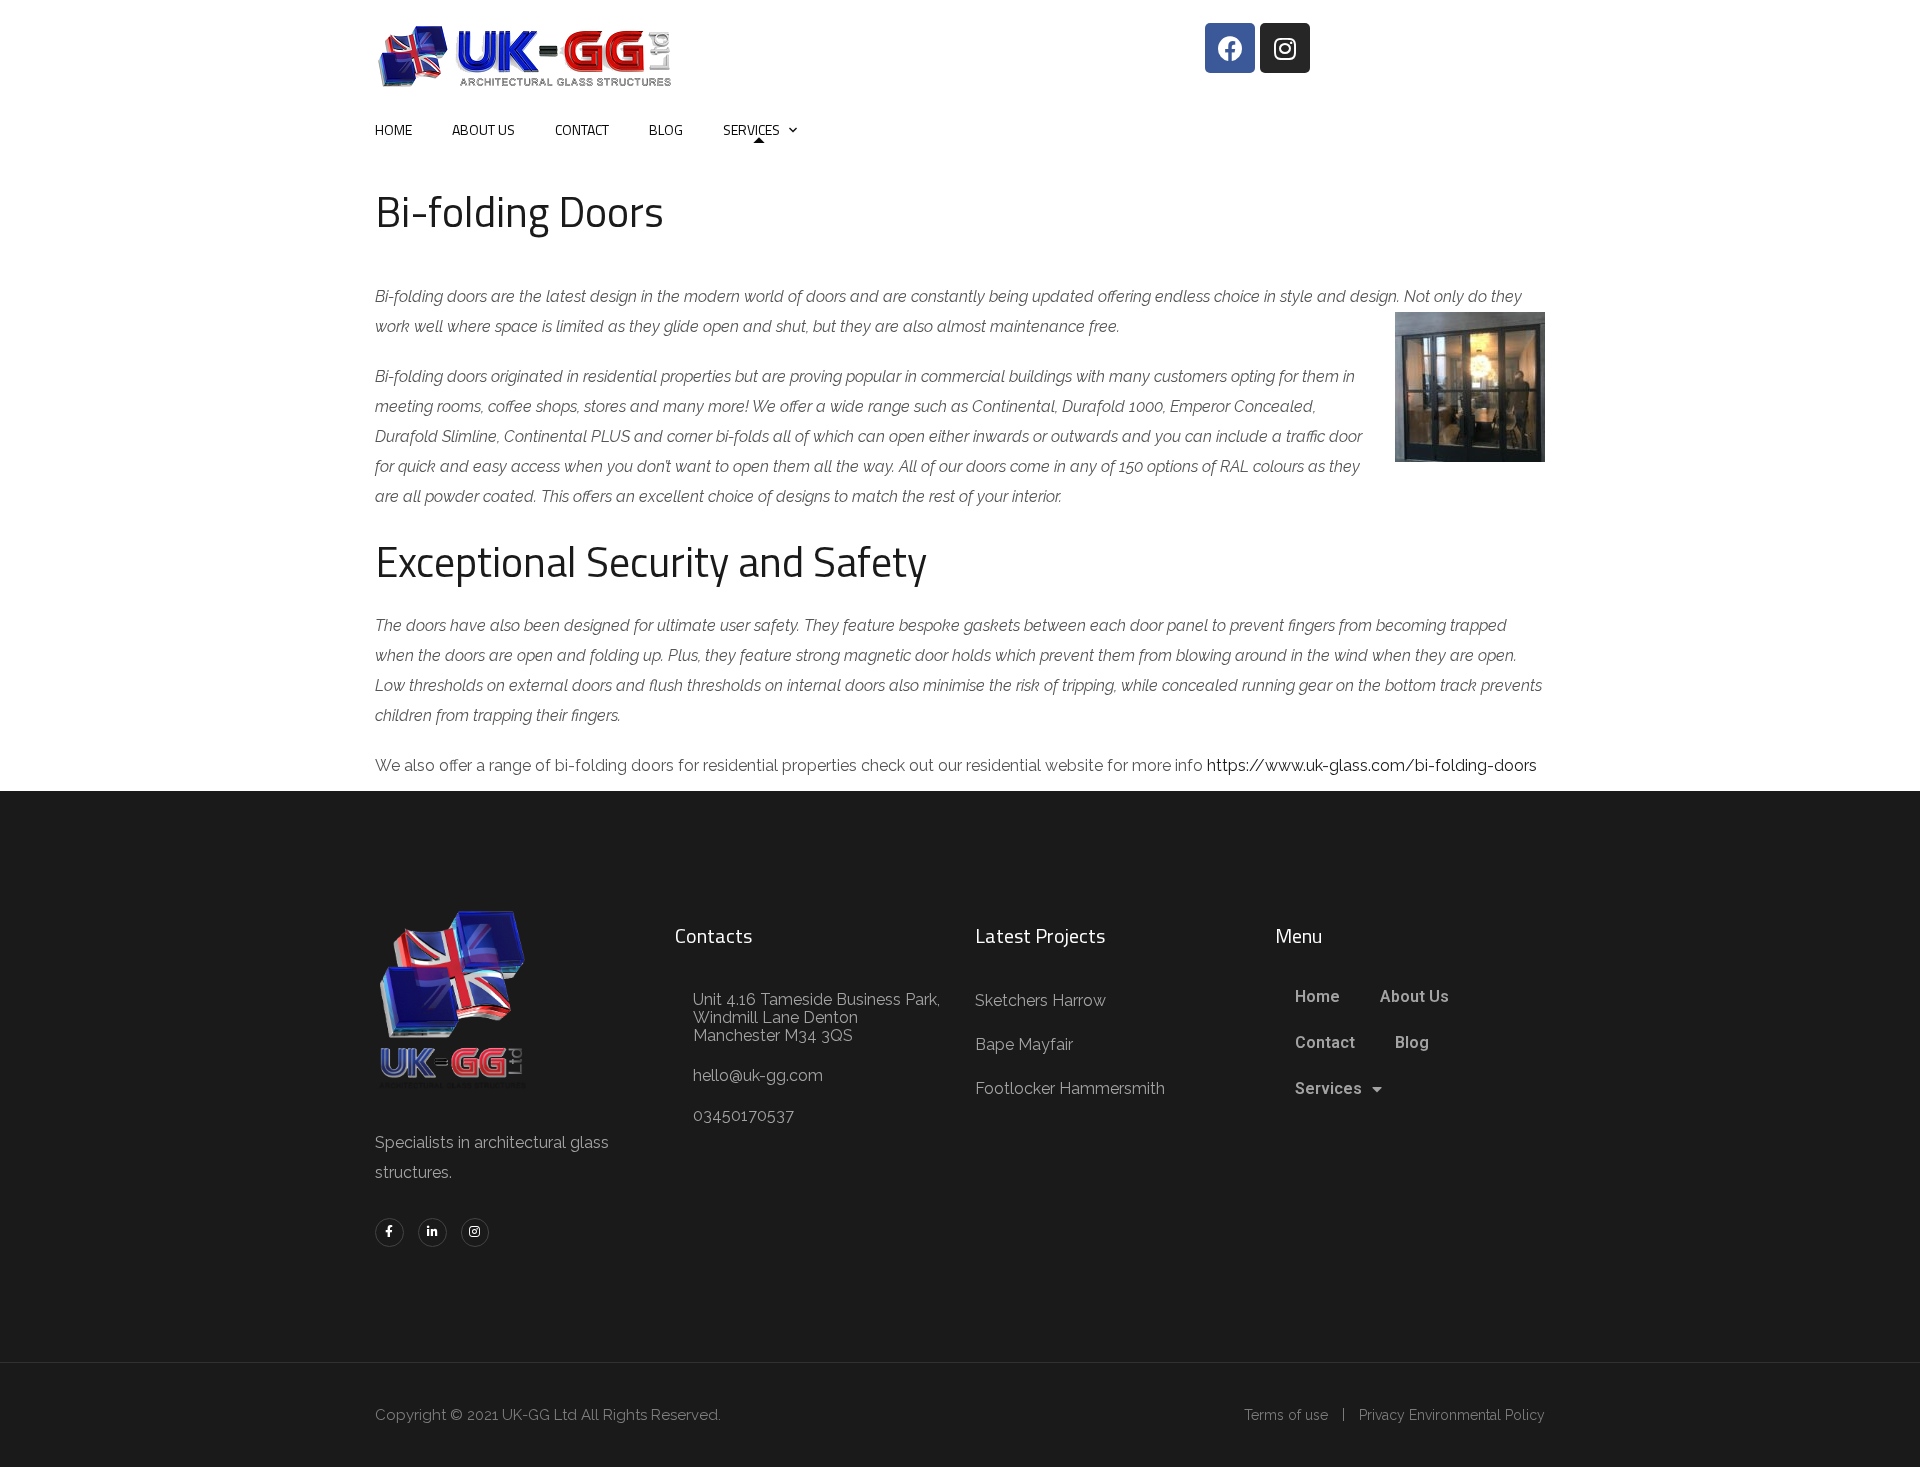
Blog (666, 129)
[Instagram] (1285, 48)
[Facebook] (1230, 48)
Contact (582, 129)
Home (393, 129)
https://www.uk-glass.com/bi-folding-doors (1372, 765)
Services (751, 129)
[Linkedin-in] (432, 1232)
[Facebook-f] (389, 1232)
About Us (483, 129)
